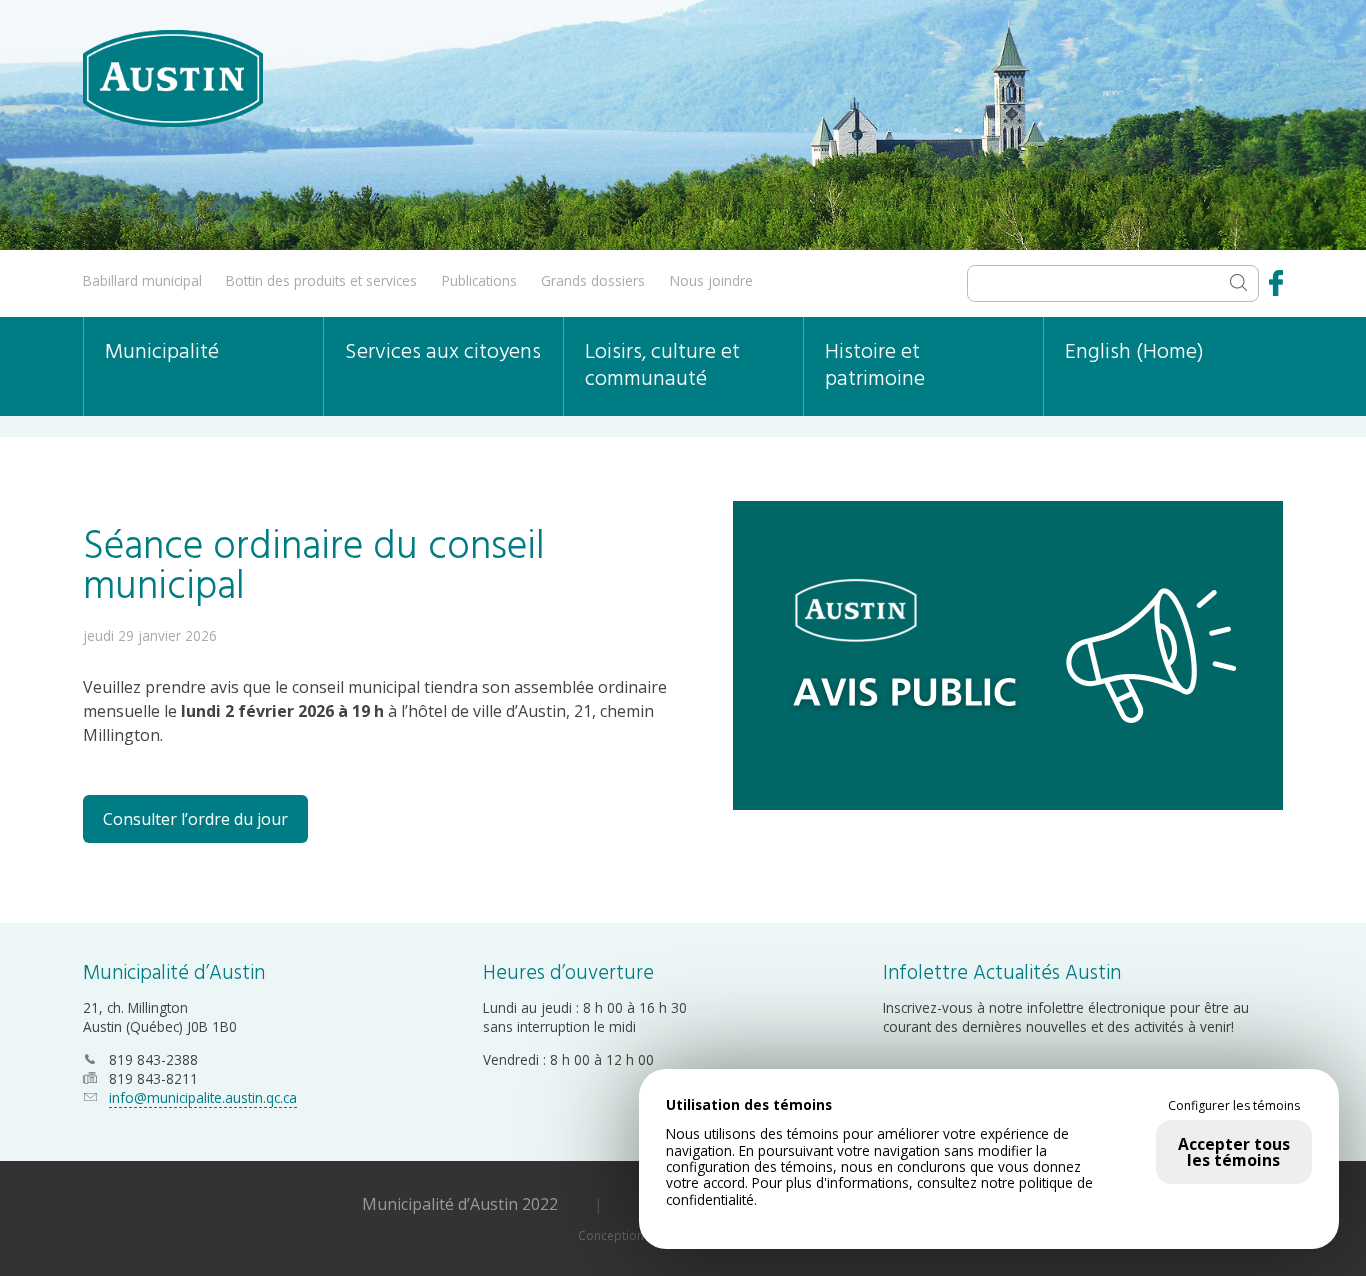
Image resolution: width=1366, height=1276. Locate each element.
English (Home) (1134, 352)
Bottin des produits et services (321, 280)
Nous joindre (711, 280)
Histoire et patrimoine (875, 366)
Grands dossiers (593, 280)
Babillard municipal (142, 280)
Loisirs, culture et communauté (662, 366)
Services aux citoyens (443, 352)
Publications (479, 280)
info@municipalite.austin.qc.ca (203, 1097)
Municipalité (162, 352)
